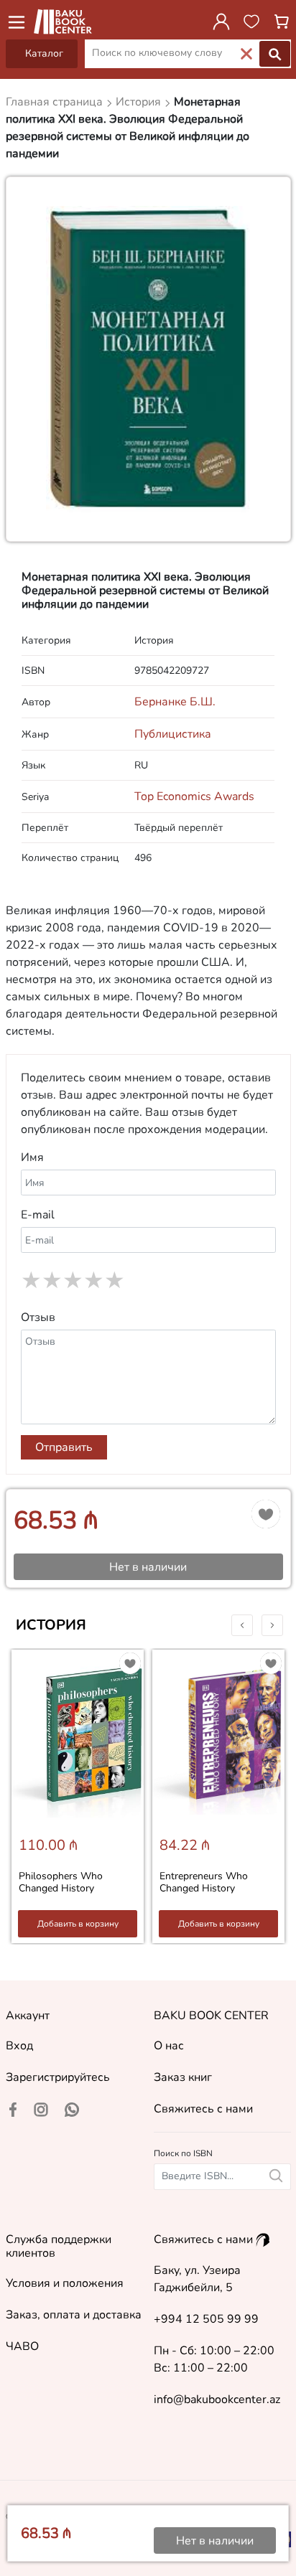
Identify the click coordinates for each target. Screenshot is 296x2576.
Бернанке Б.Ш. (175, 702)
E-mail (38, 1215)
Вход (19, 2046)
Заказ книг (183, 2077)
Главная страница (56, 102)
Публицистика (173, 734)
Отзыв (38, 1317)
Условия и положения (65, 2283)
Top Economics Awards (194, 796)
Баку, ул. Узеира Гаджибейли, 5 (197, 2279)
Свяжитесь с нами (203, 2109)
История (51, 1625)
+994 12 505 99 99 (206, 2319)
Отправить (64, 1447)
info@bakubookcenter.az (217, 2399)
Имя (32, 1157)
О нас (169, 2046)
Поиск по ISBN (183, 2153)
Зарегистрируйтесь (58, 2077)
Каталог (44, 53)
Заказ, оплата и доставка (74, 2315)
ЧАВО (22, 2346)
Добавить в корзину (78, 1924)
